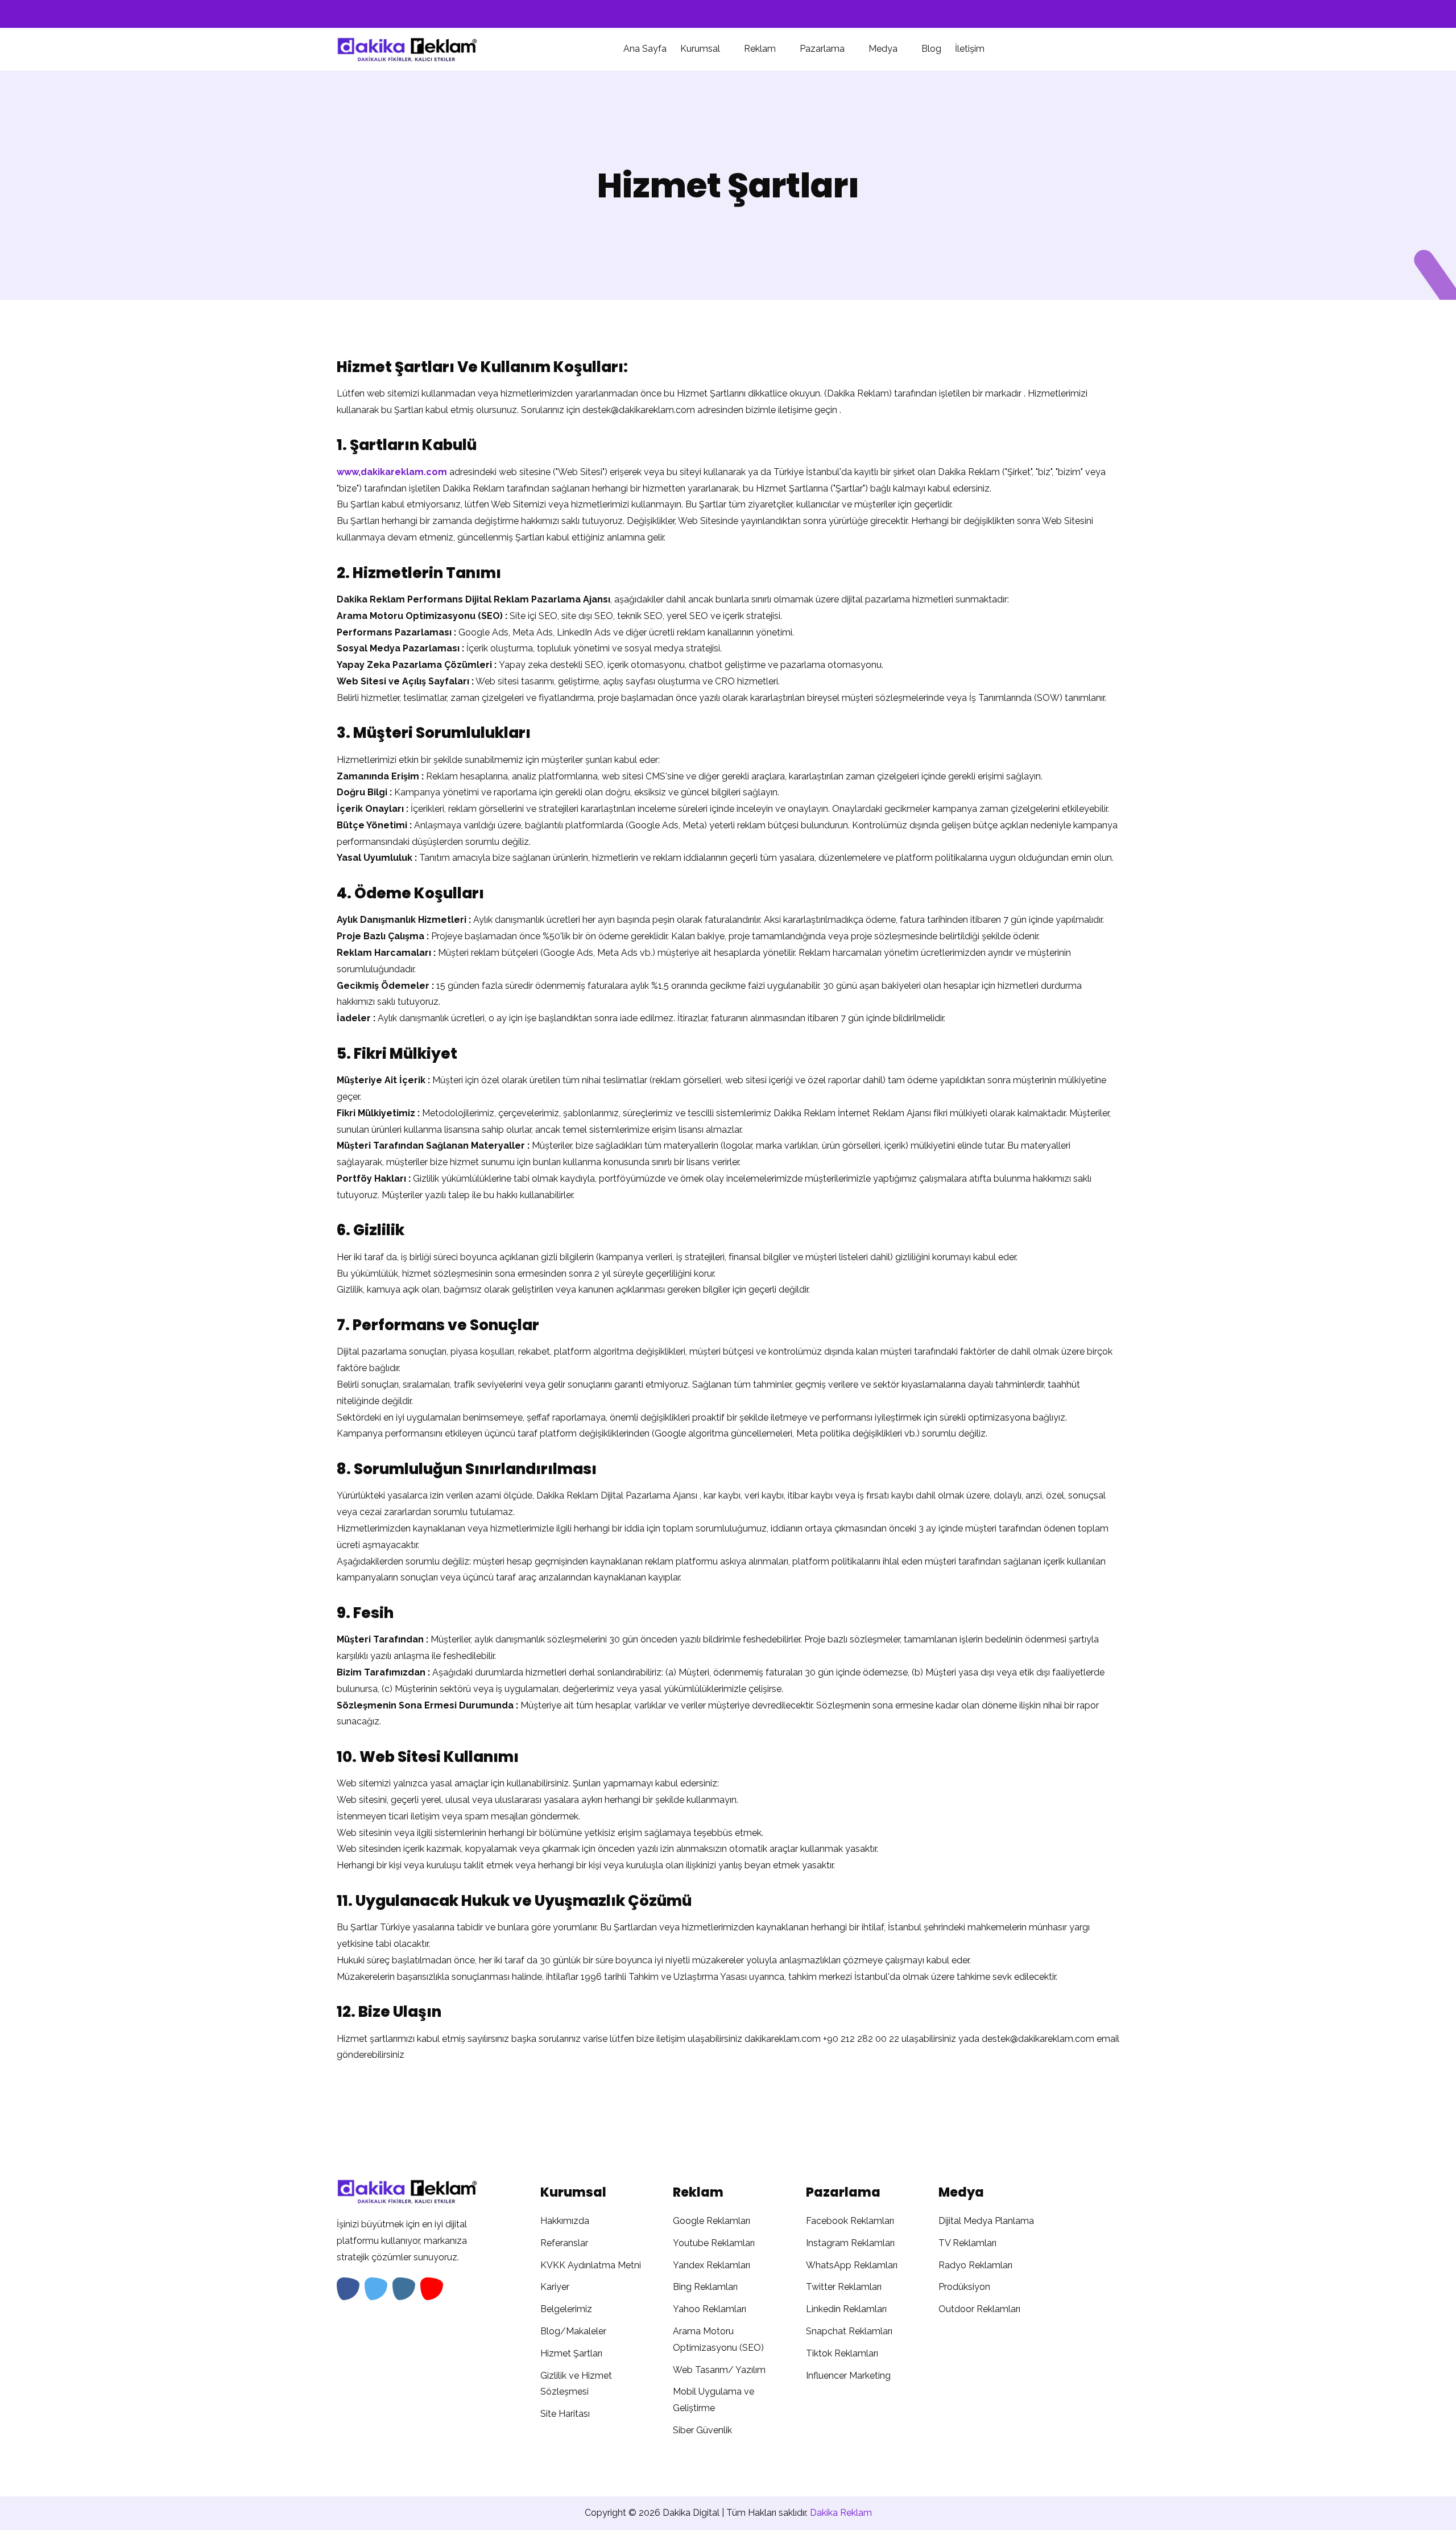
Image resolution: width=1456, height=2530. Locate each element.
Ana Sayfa (645, 49)
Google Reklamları (712, 2221)
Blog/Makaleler (573, 2331)
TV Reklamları (967, 2243)
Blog (931, 49)
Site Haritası (565, 2414)
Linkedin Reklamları (846, 2309)
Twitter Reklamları (844, 2287)
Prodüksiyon (964, 2287)
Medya (884, 49)
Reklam (761, 49)
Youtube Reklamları (714, 2243)
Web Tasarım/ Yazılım (719, 2370)
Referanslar (564, 2243)
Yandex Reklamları (712, 2265)
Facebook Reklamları (850, 2221)
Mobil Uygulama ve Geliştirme (713, 2400)
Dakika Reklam (841, 2513)
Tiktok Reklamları (842, 2353)
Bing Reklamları (705, 2287)
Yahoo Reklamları (710, 2309)
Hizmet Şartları (571, 2353)
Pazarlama (823, 49)
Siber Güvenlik (702, 2430)
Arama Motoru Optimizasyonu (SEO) (718, 2339)
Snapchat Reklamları (849, 2331)
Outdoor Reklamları (979, 2309)
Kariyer (555, 2287)
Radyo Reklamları (975, 2265)
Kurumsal (701, 49)
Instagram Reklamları (850, 2243)
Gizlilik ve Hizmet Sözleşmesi (576, 2384)
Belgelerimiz (566, 2309)
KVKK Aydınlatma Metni (591, 2265)
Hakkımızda (565, 2221)
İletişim (970, 49)
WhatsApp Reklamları (852, 2265)
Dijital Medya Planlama (986, 2221)
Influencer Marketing (848, 2376)
